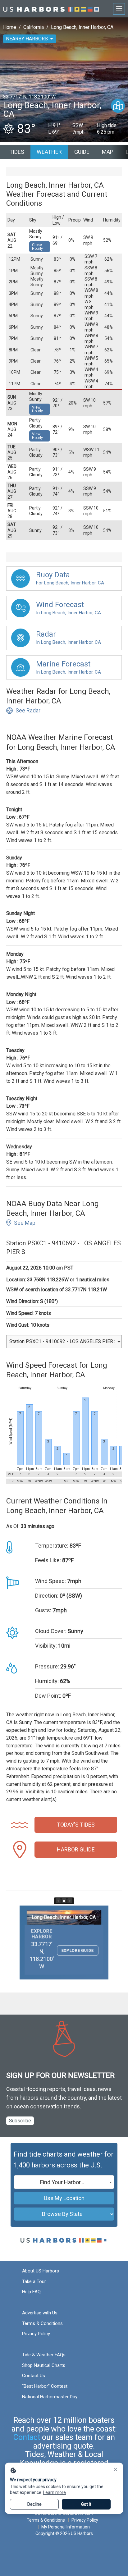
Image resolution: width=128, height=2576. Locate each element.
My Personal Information (66, 2527)
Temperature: (52, 1546)
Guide (82, 152)
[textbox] (64, 2182)
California (34, 27)
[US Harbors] (51, 9)
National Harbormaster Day (50, 2397)
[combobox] (64, 2182)
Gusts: (43, 1610)
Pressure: (47, 1666)
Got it (86, 2504)
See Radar (28, 710)
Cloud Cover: (51, 1631)
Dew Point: (48, 1696)
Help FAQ (31, 2292)
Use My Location (64, 2198)
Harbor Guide (76, 1849)
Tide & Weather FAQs (44, 2355)
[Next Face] (70, 1901)
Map (108, 152)
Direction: (47, 1596)
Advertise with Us (40, 2313)
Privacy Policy (36, 2334)
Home (10, 27)
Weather (49, 152)
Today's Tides (76, 1825)
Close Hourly (37, 247)
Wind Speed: (50, 1581)
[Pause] (64, 1901)
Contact (27, 2437)
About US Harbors (41, 2271)
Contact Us (34, 2376)
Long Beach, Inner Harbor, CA (82, 27)
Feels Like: (48, 1560)
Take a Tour (34, 2281)
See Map (25, 1223)
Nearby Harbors (27, 39)
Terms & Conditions (42, 2323)
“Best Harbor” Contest (45, 2386)
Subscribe (20, 2121)
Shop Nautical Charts (44, 2365)
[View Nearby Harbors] (118, 106)
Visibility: (46, 1646)
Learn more (55, 2492)
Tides (17, 152)
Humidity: (47, 1681)
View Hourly (37, 409)
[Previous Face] (58, 1901)
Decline (34, 2504)
